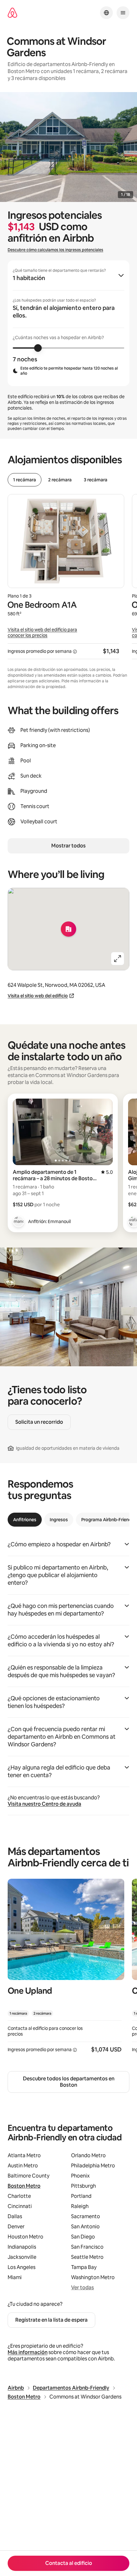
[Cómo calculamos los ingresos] (75, 652)
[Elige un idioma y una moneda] (106, 13)
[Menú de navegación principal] (123, 13)
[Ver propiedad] (66, 1970)
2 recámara (60, 480)
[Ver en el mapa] (68, 929)
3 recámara (96, 480)
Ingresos (59, 1520)
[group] (68, 323)
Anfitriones (25, 1520)
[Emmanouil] (18, 1221)
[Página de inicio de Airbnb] (12, 13)
